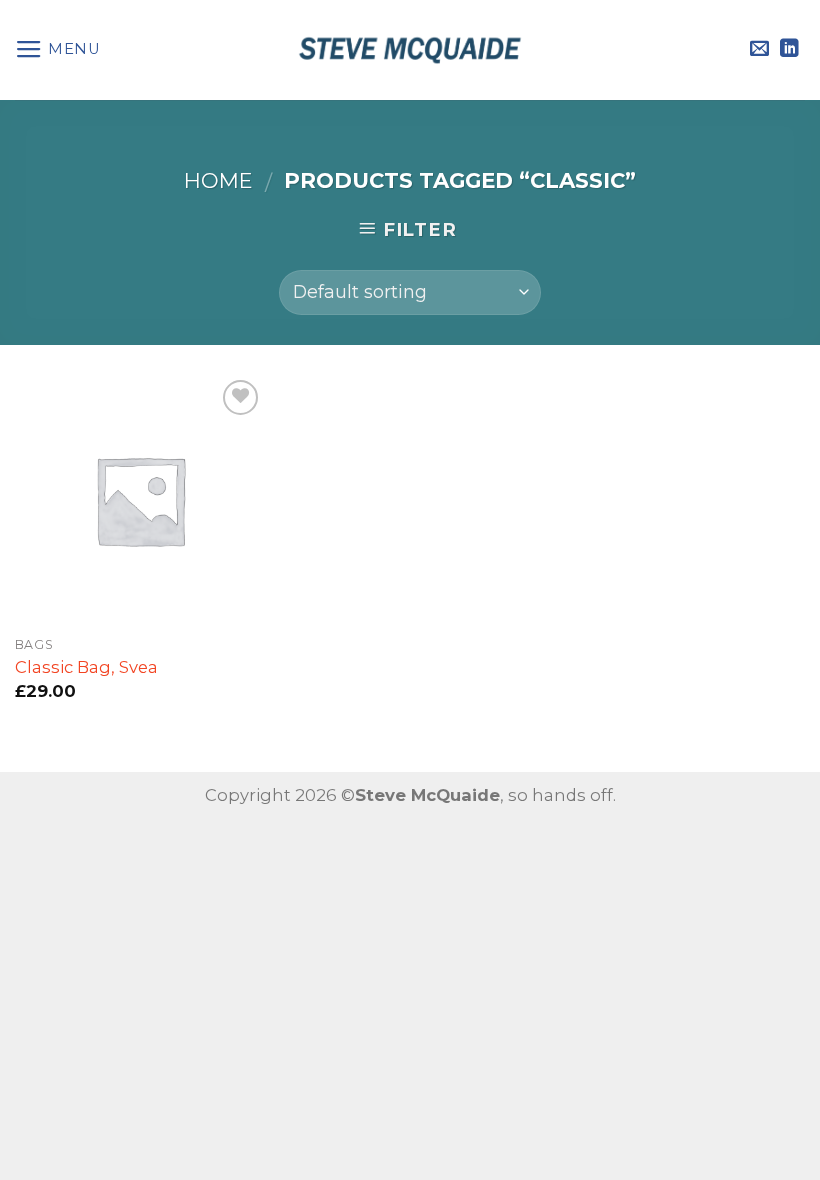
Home (218, 180)
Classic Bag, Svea (86, 667)
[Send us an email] (759, 49)
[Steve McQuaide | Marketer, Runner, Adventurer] (410, 50)
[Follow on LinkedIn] (789, 49)
